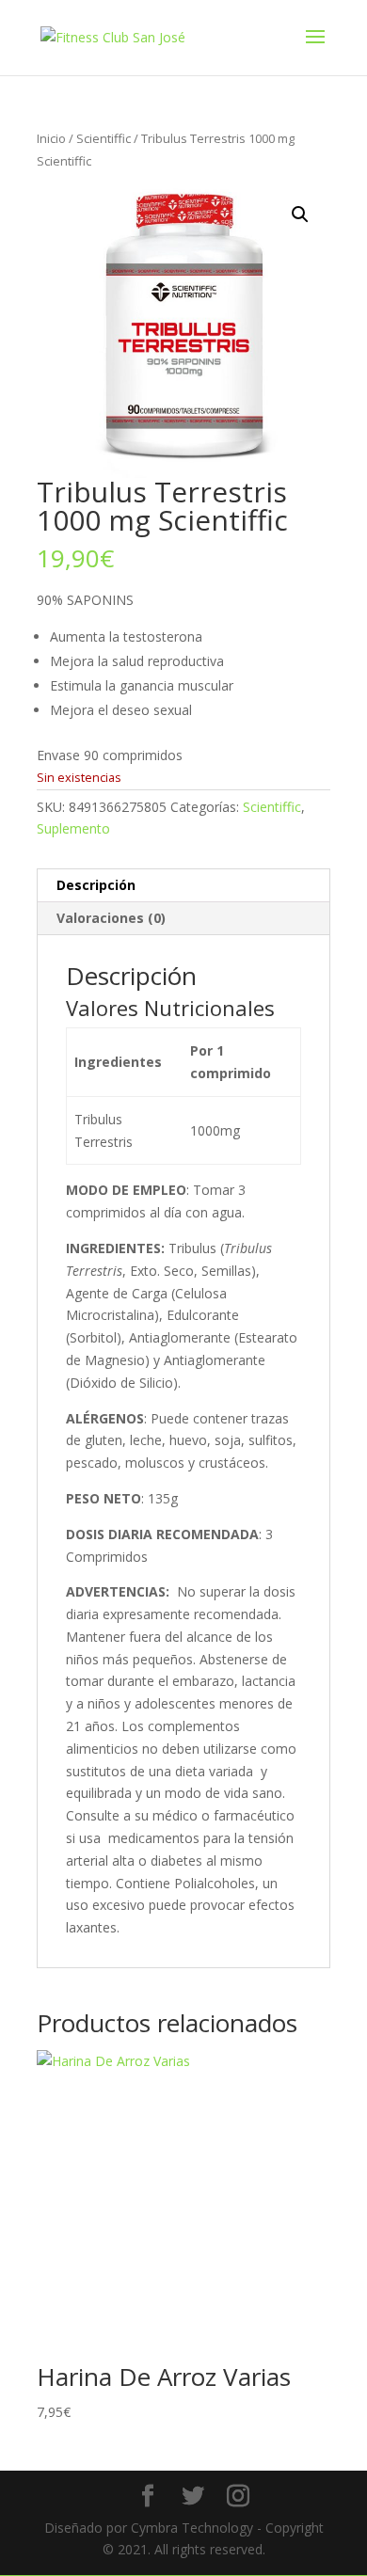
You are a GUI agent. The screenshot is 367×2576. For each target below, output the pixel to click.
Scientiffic (104, 138)
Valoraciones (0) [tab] (111, 918)
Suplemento (73, 828)
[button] (300, 215)
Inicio (51, 138)
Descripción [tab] (96, 885)
